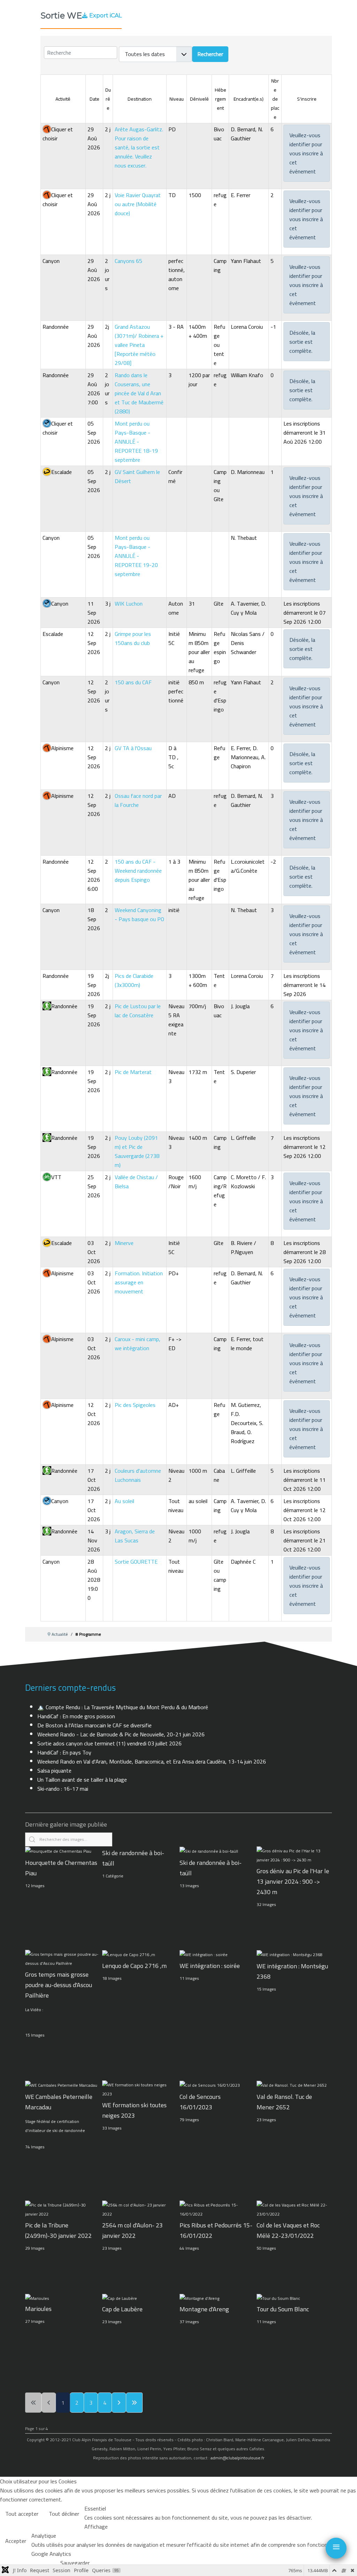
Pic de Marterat (133, 1072)
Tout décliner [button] (64, 2514)
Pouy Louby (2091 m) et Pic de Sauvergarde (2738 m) (137, 1151)
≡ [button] (336, 2547)
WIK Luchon (129, 604)
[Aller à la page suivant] (119, 2403)
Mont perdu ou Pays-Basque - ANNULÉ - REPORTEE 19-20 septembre (136, 556)
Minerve (124, 1243)
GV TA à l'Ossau (133, 748)
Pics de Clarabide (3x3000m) (134, 980)
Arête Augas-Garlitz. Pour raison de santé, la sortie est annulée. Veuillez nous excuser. (139, 147)
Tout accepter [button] (22, 2514)
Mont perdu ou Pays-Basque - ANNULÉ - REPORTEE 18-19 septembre (136, 442)
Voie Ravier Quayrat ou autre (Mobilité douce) (138, 204)
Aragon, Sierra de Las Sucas (135, 1536)
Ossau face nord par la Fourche (138, 800)
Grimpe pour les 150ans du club (133, 638)
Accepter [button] (16, 2541)
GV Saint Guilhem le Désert (137, 476)
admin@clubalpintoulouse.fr (237, 2458)
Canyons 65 (128, 261)
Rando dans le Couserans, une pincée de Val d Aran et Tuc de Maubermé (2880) (139, 393)
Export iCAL (105, 15)
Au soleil (124, 1501)
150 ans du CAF (133, 682)
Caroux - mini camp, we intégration (138, 1344)
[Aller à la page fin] (134, 2403)
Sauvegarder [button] (75, 2563)
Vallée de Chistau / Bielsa (136, 1182)
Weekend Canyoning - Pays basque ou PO (139, 915)
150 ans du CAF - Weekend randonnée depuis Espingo (138, 871)
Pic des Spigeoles (135, 1405)
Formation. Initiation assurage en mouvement (139, 1282)
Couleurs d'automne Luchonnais (138, 1475)
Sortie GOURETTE (136, 1562)
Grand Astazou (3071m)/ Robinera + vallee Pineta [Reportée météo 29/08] (139, 345)
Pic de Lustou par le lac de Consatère (138, 1011)
